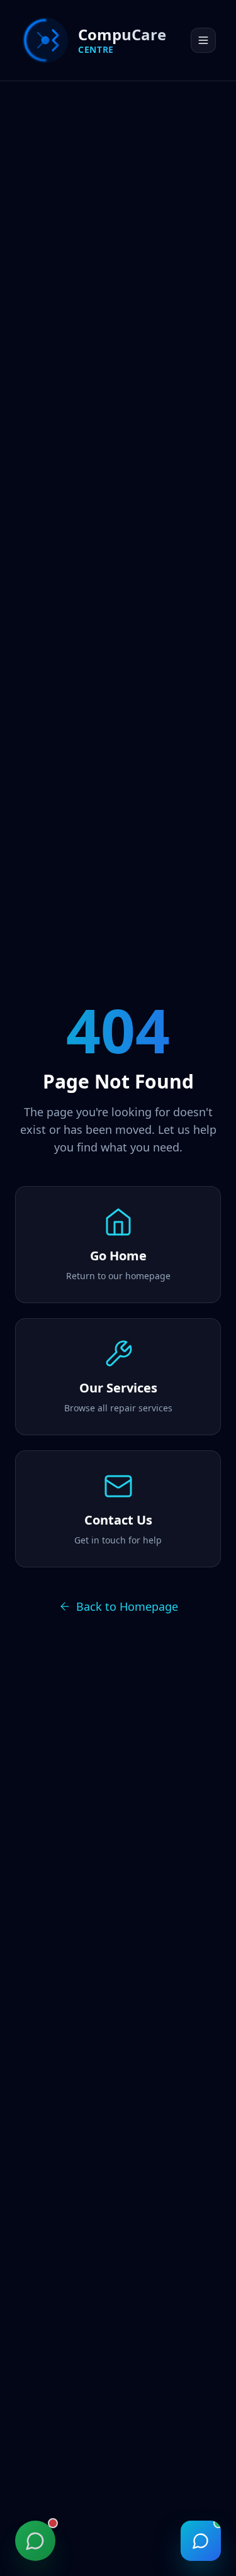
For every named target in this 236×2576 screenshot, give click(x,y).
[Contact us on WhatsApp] (35, 2541)
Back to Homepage (127, 1606)
